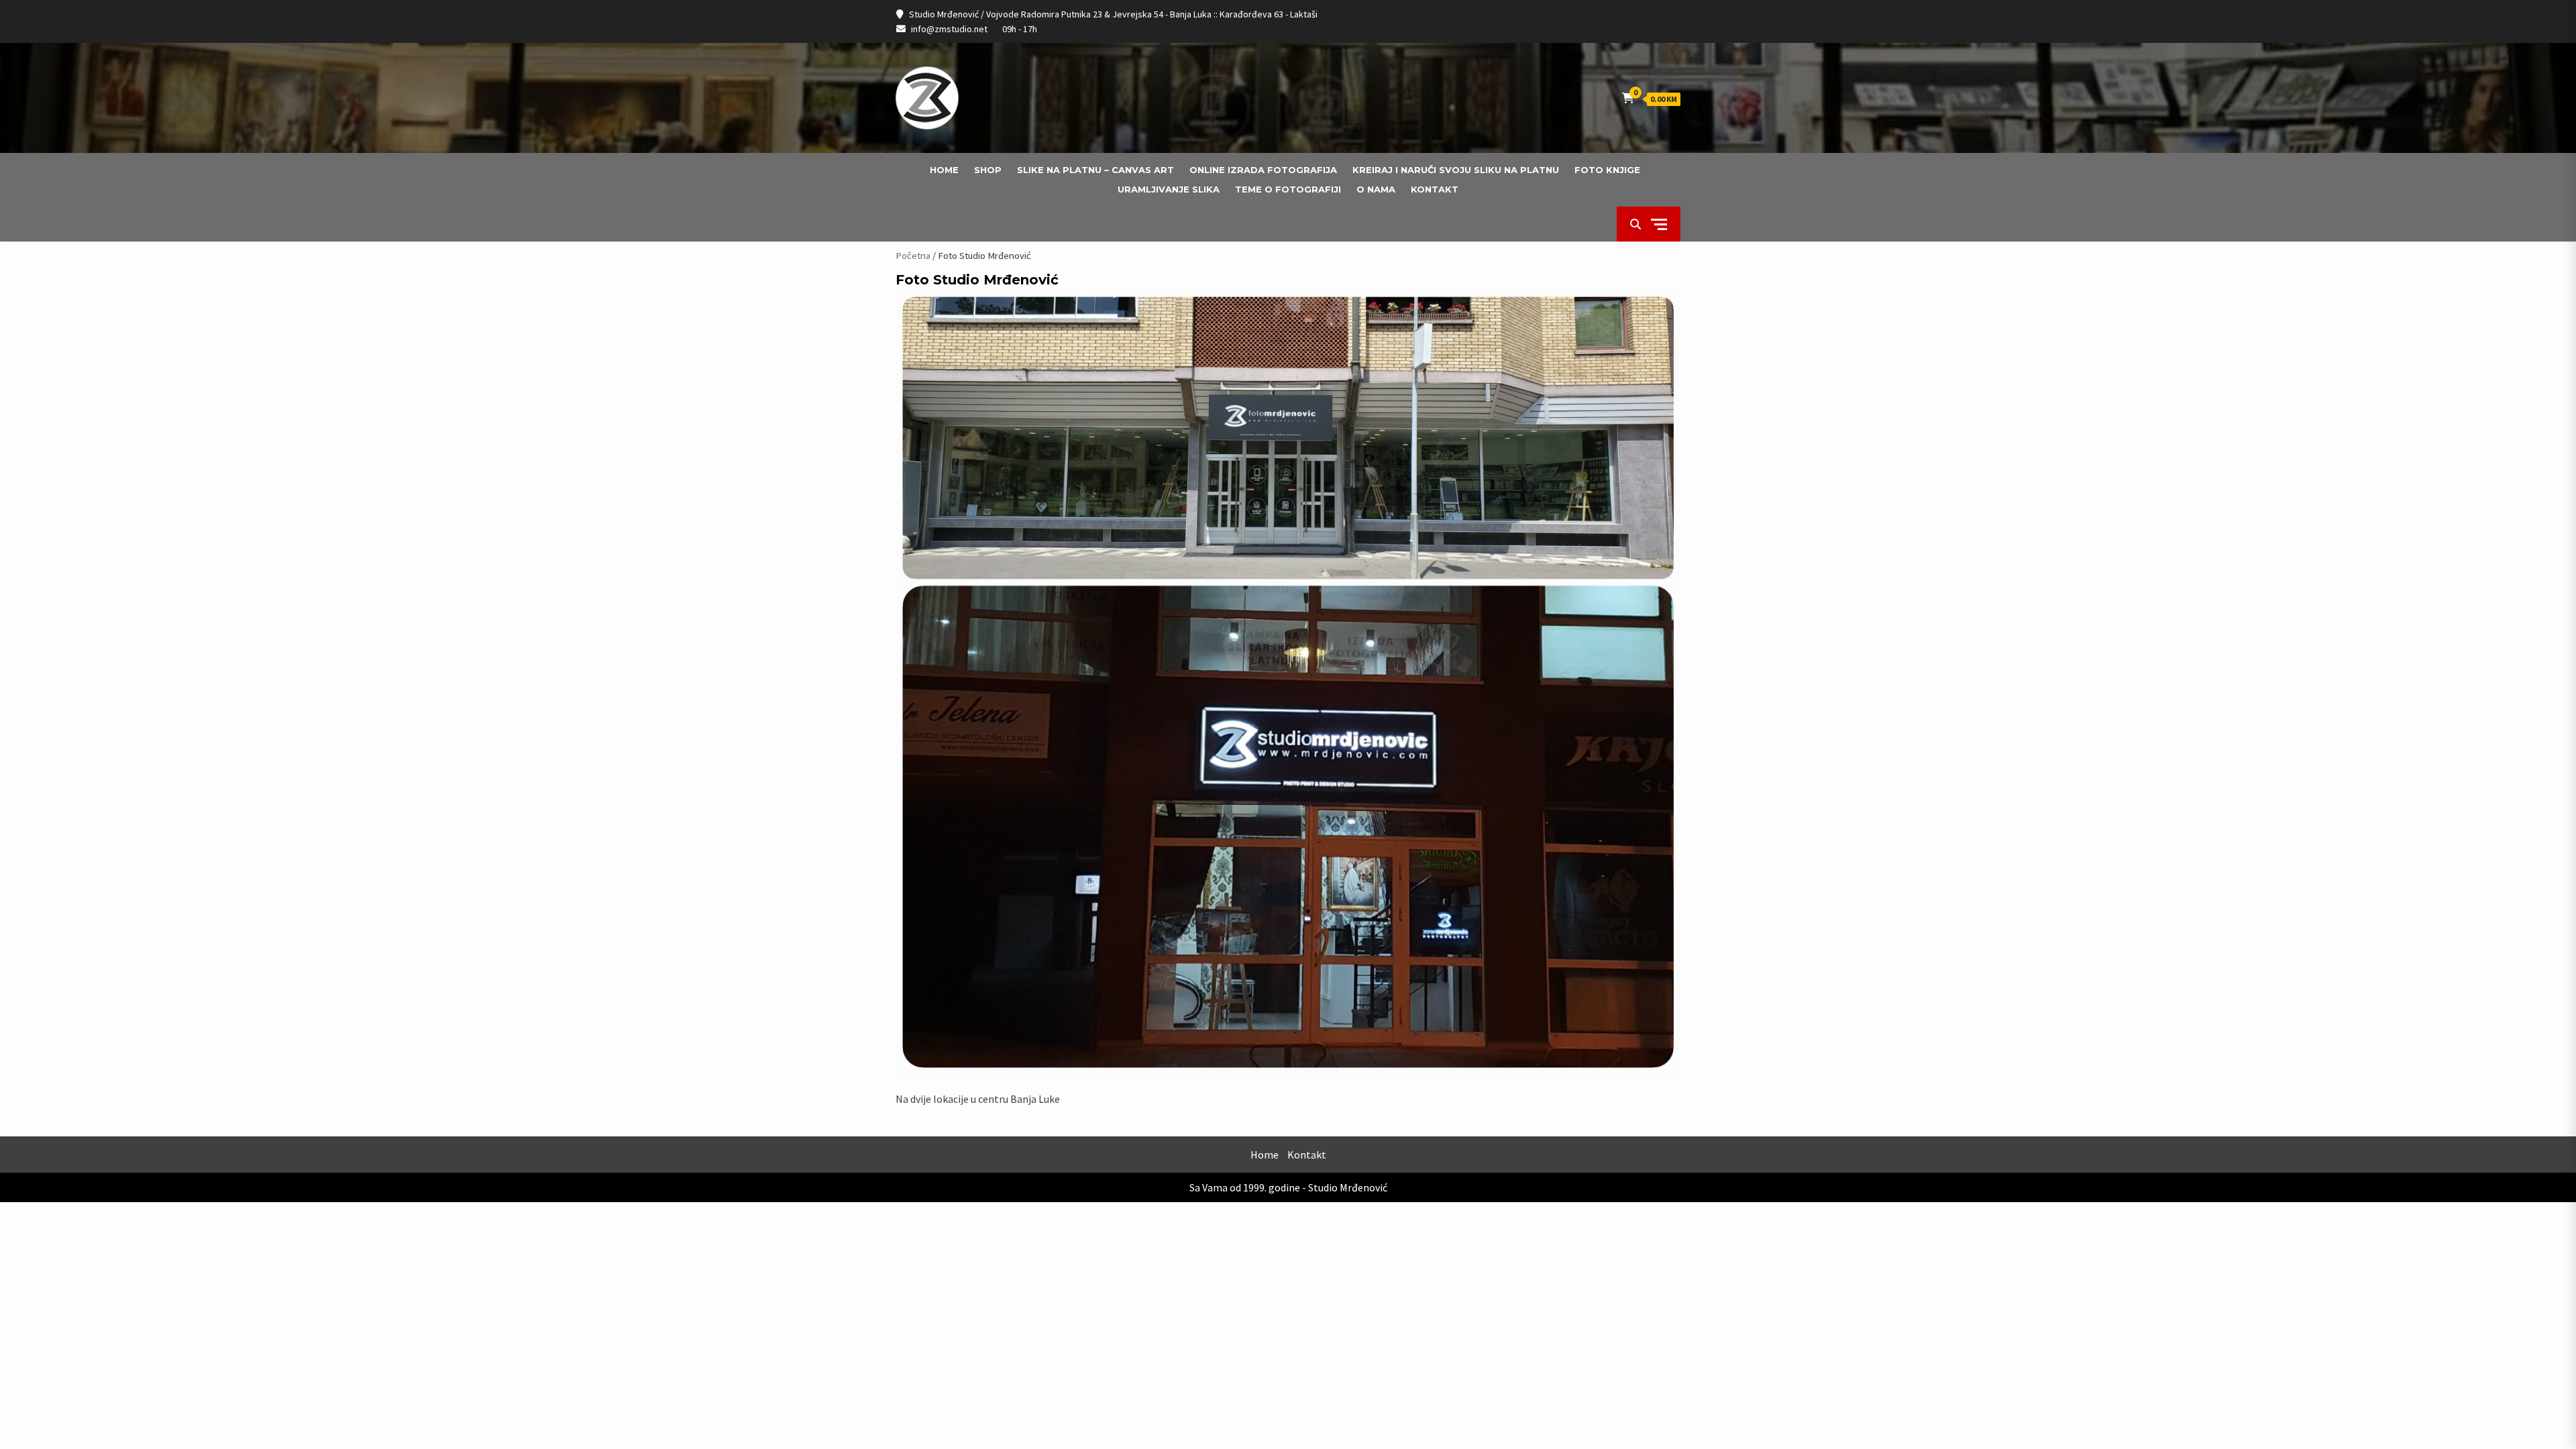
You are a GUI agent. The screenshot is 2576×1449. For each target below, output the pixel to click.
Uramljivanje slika (1169, 189)
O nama (1376, 189)
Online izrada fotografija (1263, 170)
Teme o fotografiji (1288, 189)
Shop (988, 170)
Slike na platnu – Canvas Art (1095, 170)
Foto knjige (1607, 170)
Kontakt (1435, 189)
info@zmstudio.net (949, 29)
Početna (913, 256)
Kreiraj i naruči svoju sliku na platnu (1456, 170)
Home (944, 170)
